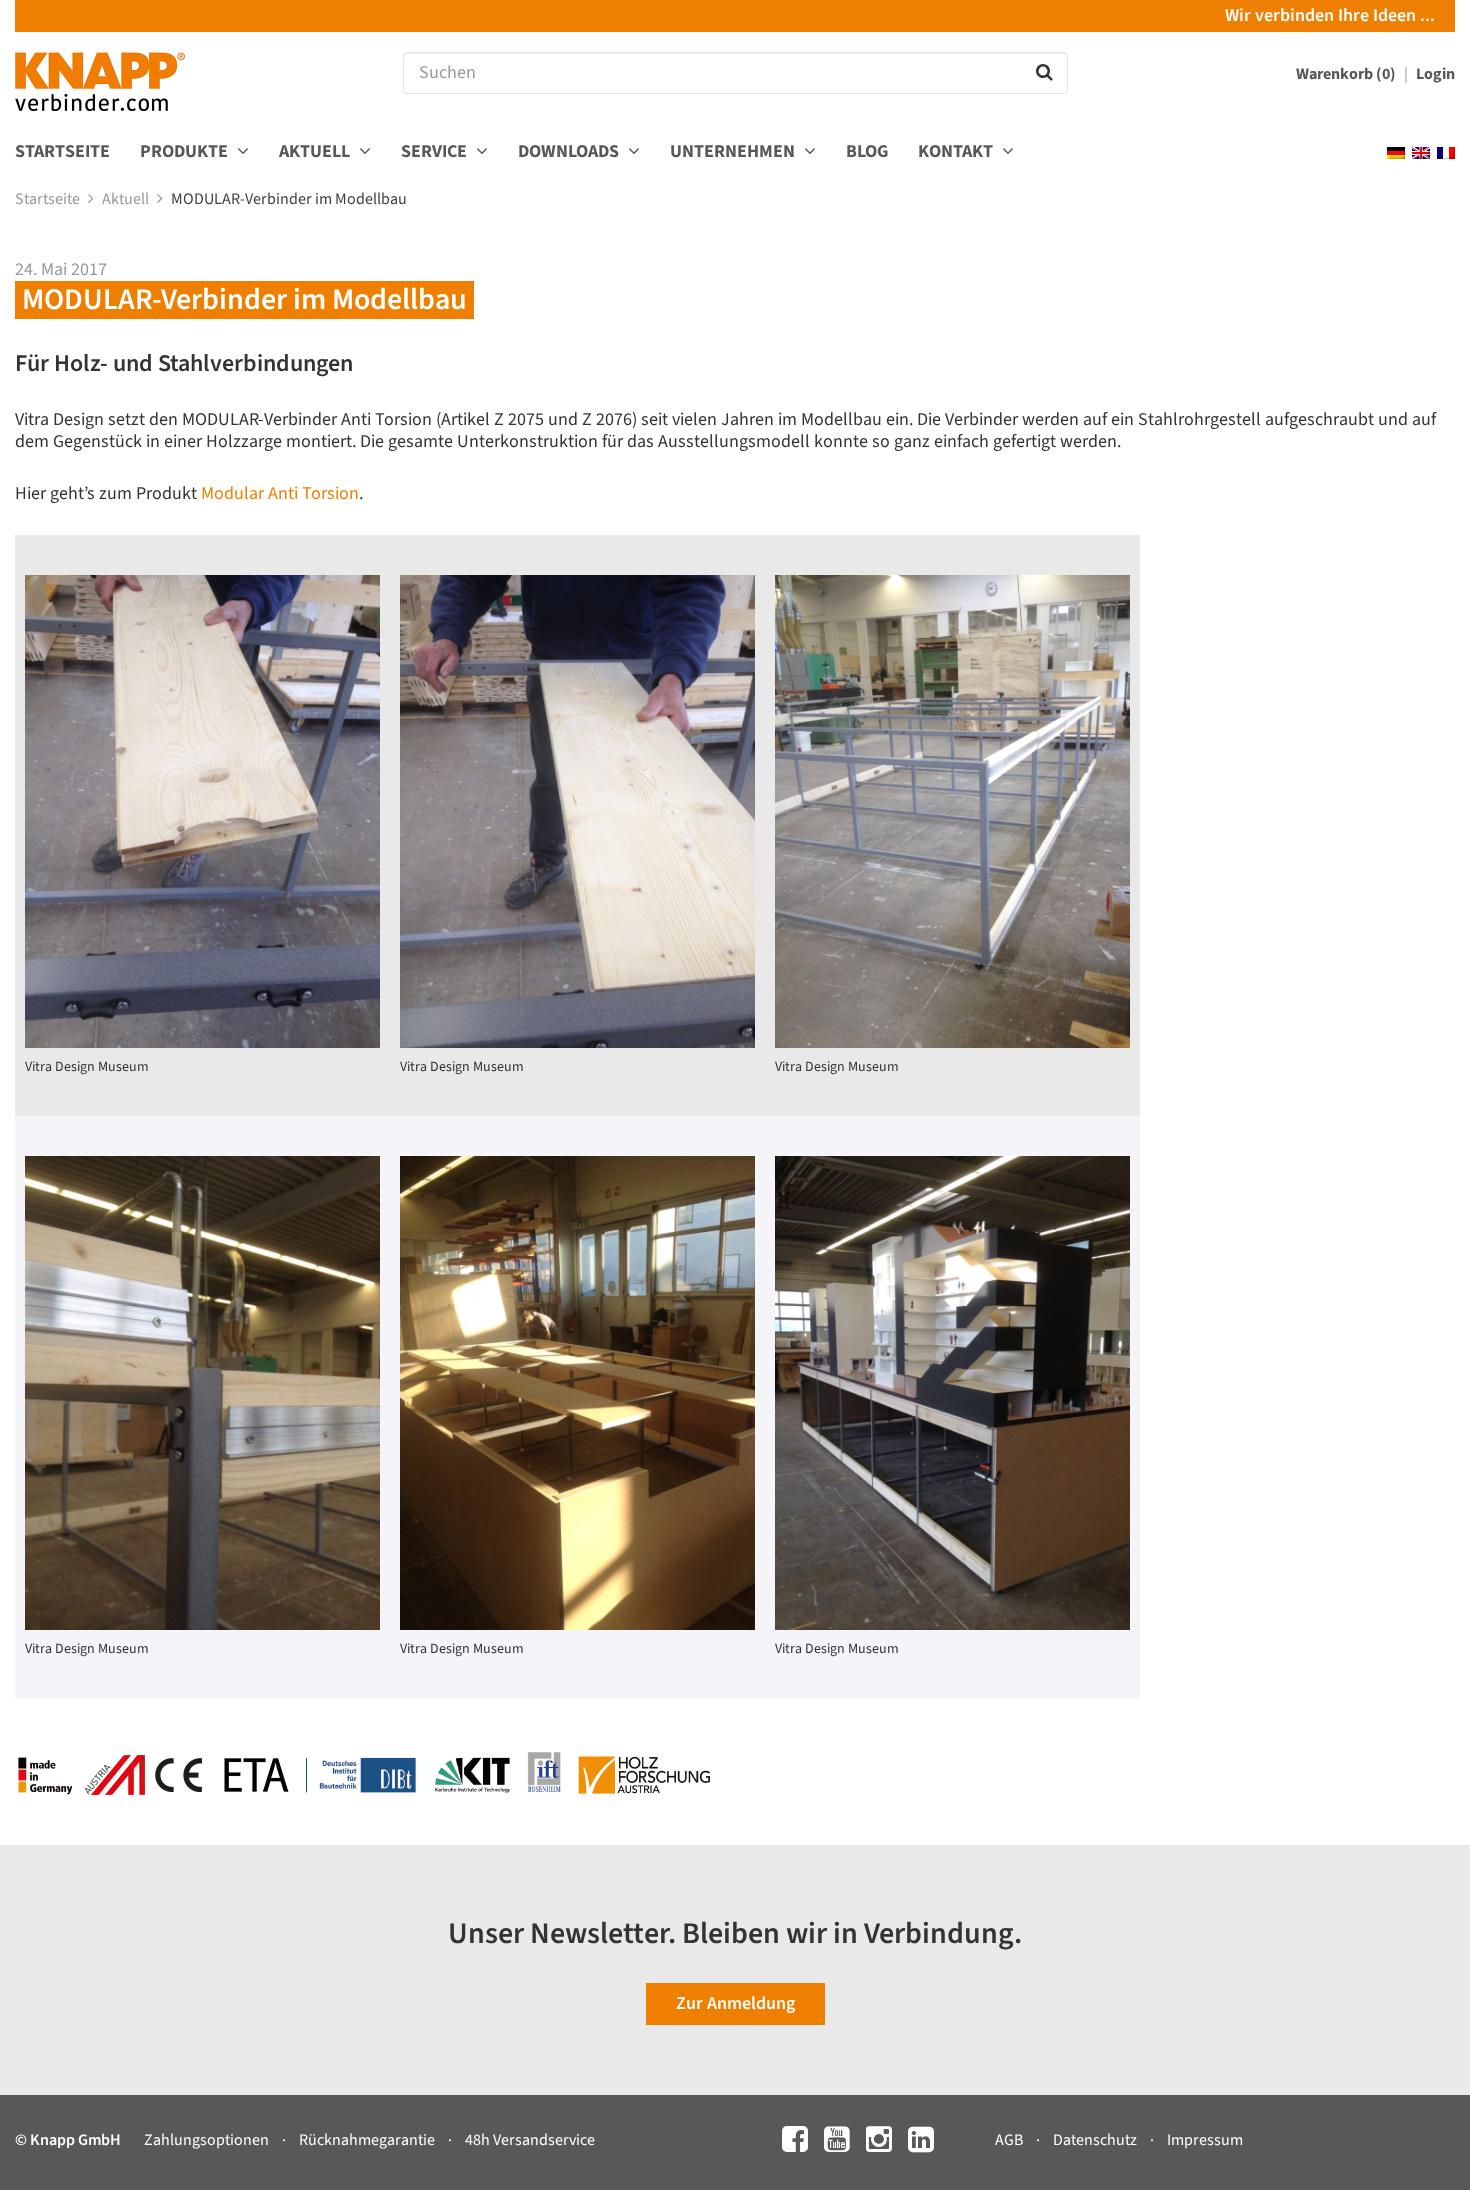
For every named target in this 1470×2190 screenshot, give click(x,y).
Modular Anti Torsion (280, 493)
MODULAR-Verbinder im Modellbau (290, 199)
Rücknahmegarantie (368, 2140)
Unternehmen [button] (734, 152)
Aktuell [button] (316, 152)
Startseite (62, 152)
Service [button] (436, 152)
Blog (867, 152)
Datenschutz (1096, 2140)
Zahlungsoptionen (208, 2140)
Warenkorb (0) (1347, 74)
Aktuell (127, 199)
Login (1435, 74)
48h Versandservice (530, 2140)
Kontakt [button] (957, 152)
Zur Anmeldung (735, 2003)
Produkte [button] (186, 152)
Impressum (1205, 2140)
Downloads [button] (570, 152)
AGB (1010, 2140)
